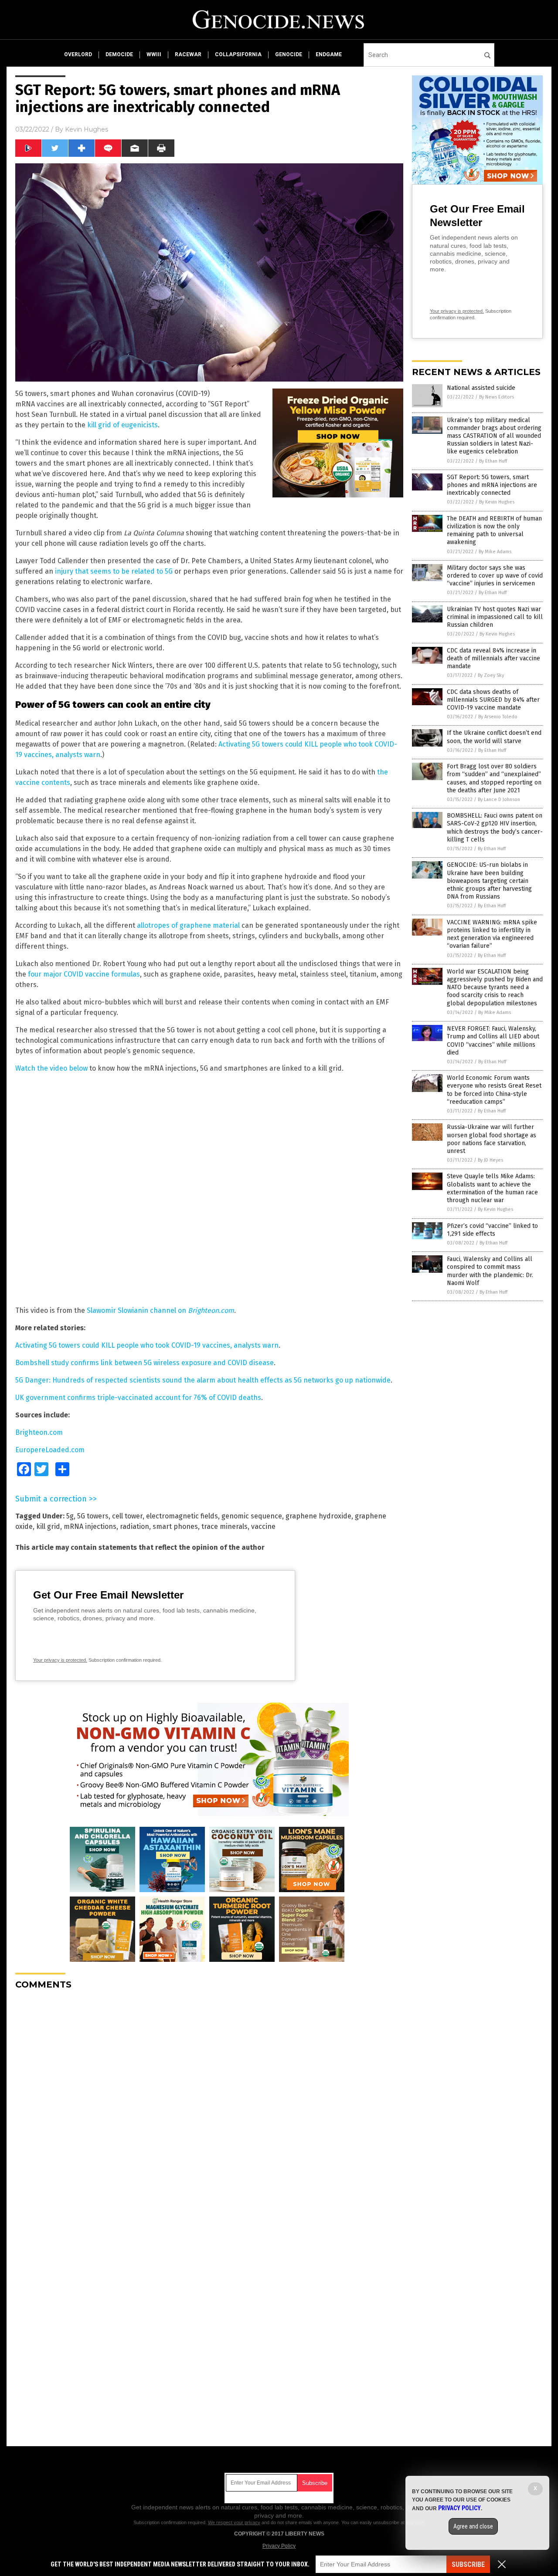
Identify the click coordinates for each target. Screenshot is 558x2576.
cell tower (127, 1516)
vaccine (263, 1526)
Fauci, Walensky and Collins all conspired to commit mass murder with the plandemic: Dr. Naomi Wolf (490, 1271)
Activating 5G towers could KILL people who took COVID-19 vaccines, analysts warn (147, 1345)
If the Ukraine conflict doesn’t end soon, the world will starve (494, 737)
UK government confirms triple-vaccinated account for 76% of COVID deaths (138, 1398)
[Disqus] (209, 2106)
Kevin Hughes (87, 129)
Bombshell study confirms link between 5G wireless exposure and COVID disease (145, 1363)
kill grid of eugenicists (122, 425)
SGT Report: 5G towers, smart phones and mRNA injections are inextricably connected (492, 485)
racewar (188, 54)
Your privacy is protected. (60, 1660)
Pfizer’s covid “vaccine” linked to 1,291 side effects (492, 1230)
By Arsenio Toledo (498, 717)
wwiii (154, 54)
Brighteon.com (39, 1432)
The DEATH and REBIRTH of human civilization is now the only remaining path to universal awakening (494, 531)
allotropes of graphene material (188, 925)
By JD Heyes (490, 1160)
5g (70, 1516)
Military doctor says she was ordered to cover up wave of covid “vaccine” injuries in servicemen (495, 576)
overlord (78, 54)
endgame (329, 54)
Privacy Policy (279, 2546)
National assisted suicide (481, 388)
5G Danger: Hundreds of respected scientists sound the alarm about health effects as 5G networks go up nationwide (203, 1380)
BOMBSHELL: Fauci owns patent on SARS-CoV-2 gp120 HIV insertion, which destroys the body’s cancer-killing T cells (495, 828)
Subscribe (468, 2564)
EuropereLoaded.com (50, 1450)
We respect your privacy (234, 2522)
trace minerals (225, 1526)
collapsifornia (238, 54)
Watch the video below (51, 1068)
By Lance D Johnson (499, 800)
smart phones (175, 1526)
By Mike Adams (495, 552)
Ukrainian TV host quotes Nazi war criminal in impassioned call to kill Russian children (495, 617)
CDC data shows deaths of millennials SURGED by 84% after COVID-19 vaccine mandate (493, 700)
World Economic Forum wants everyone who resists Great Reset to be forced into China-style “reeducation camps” (494, 1090)
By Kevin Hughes (497, 502)
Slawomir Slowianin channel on (160, 1310)
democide (119, 54)
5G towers (93, 1516)
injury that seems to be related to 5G (114, 571)
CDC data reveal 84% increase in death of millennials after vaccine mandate (493, 658)
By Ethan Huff (493, 461)
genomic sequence (252, 1516)
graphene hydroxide (318, 1516)
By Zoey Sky (491, 675)
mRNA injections (90, 1526)
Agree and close (473, 2526)
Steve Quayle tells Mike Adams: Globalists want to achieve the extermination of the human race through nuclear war (492, 1188)
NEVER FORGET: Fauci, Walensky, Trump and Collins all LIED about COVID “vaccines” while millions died (493, 1041)
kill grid (48, 1526)
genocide (289, 54)
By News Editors (497, 397)
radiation (134, 1526)
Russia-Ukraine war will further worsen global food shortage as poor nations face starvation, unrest (492, 1139)
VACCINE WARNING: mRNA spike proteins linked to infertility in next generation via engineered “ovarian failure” (492, 934)
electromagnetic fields (182, 1516)
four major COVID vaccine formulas (84, 974)
